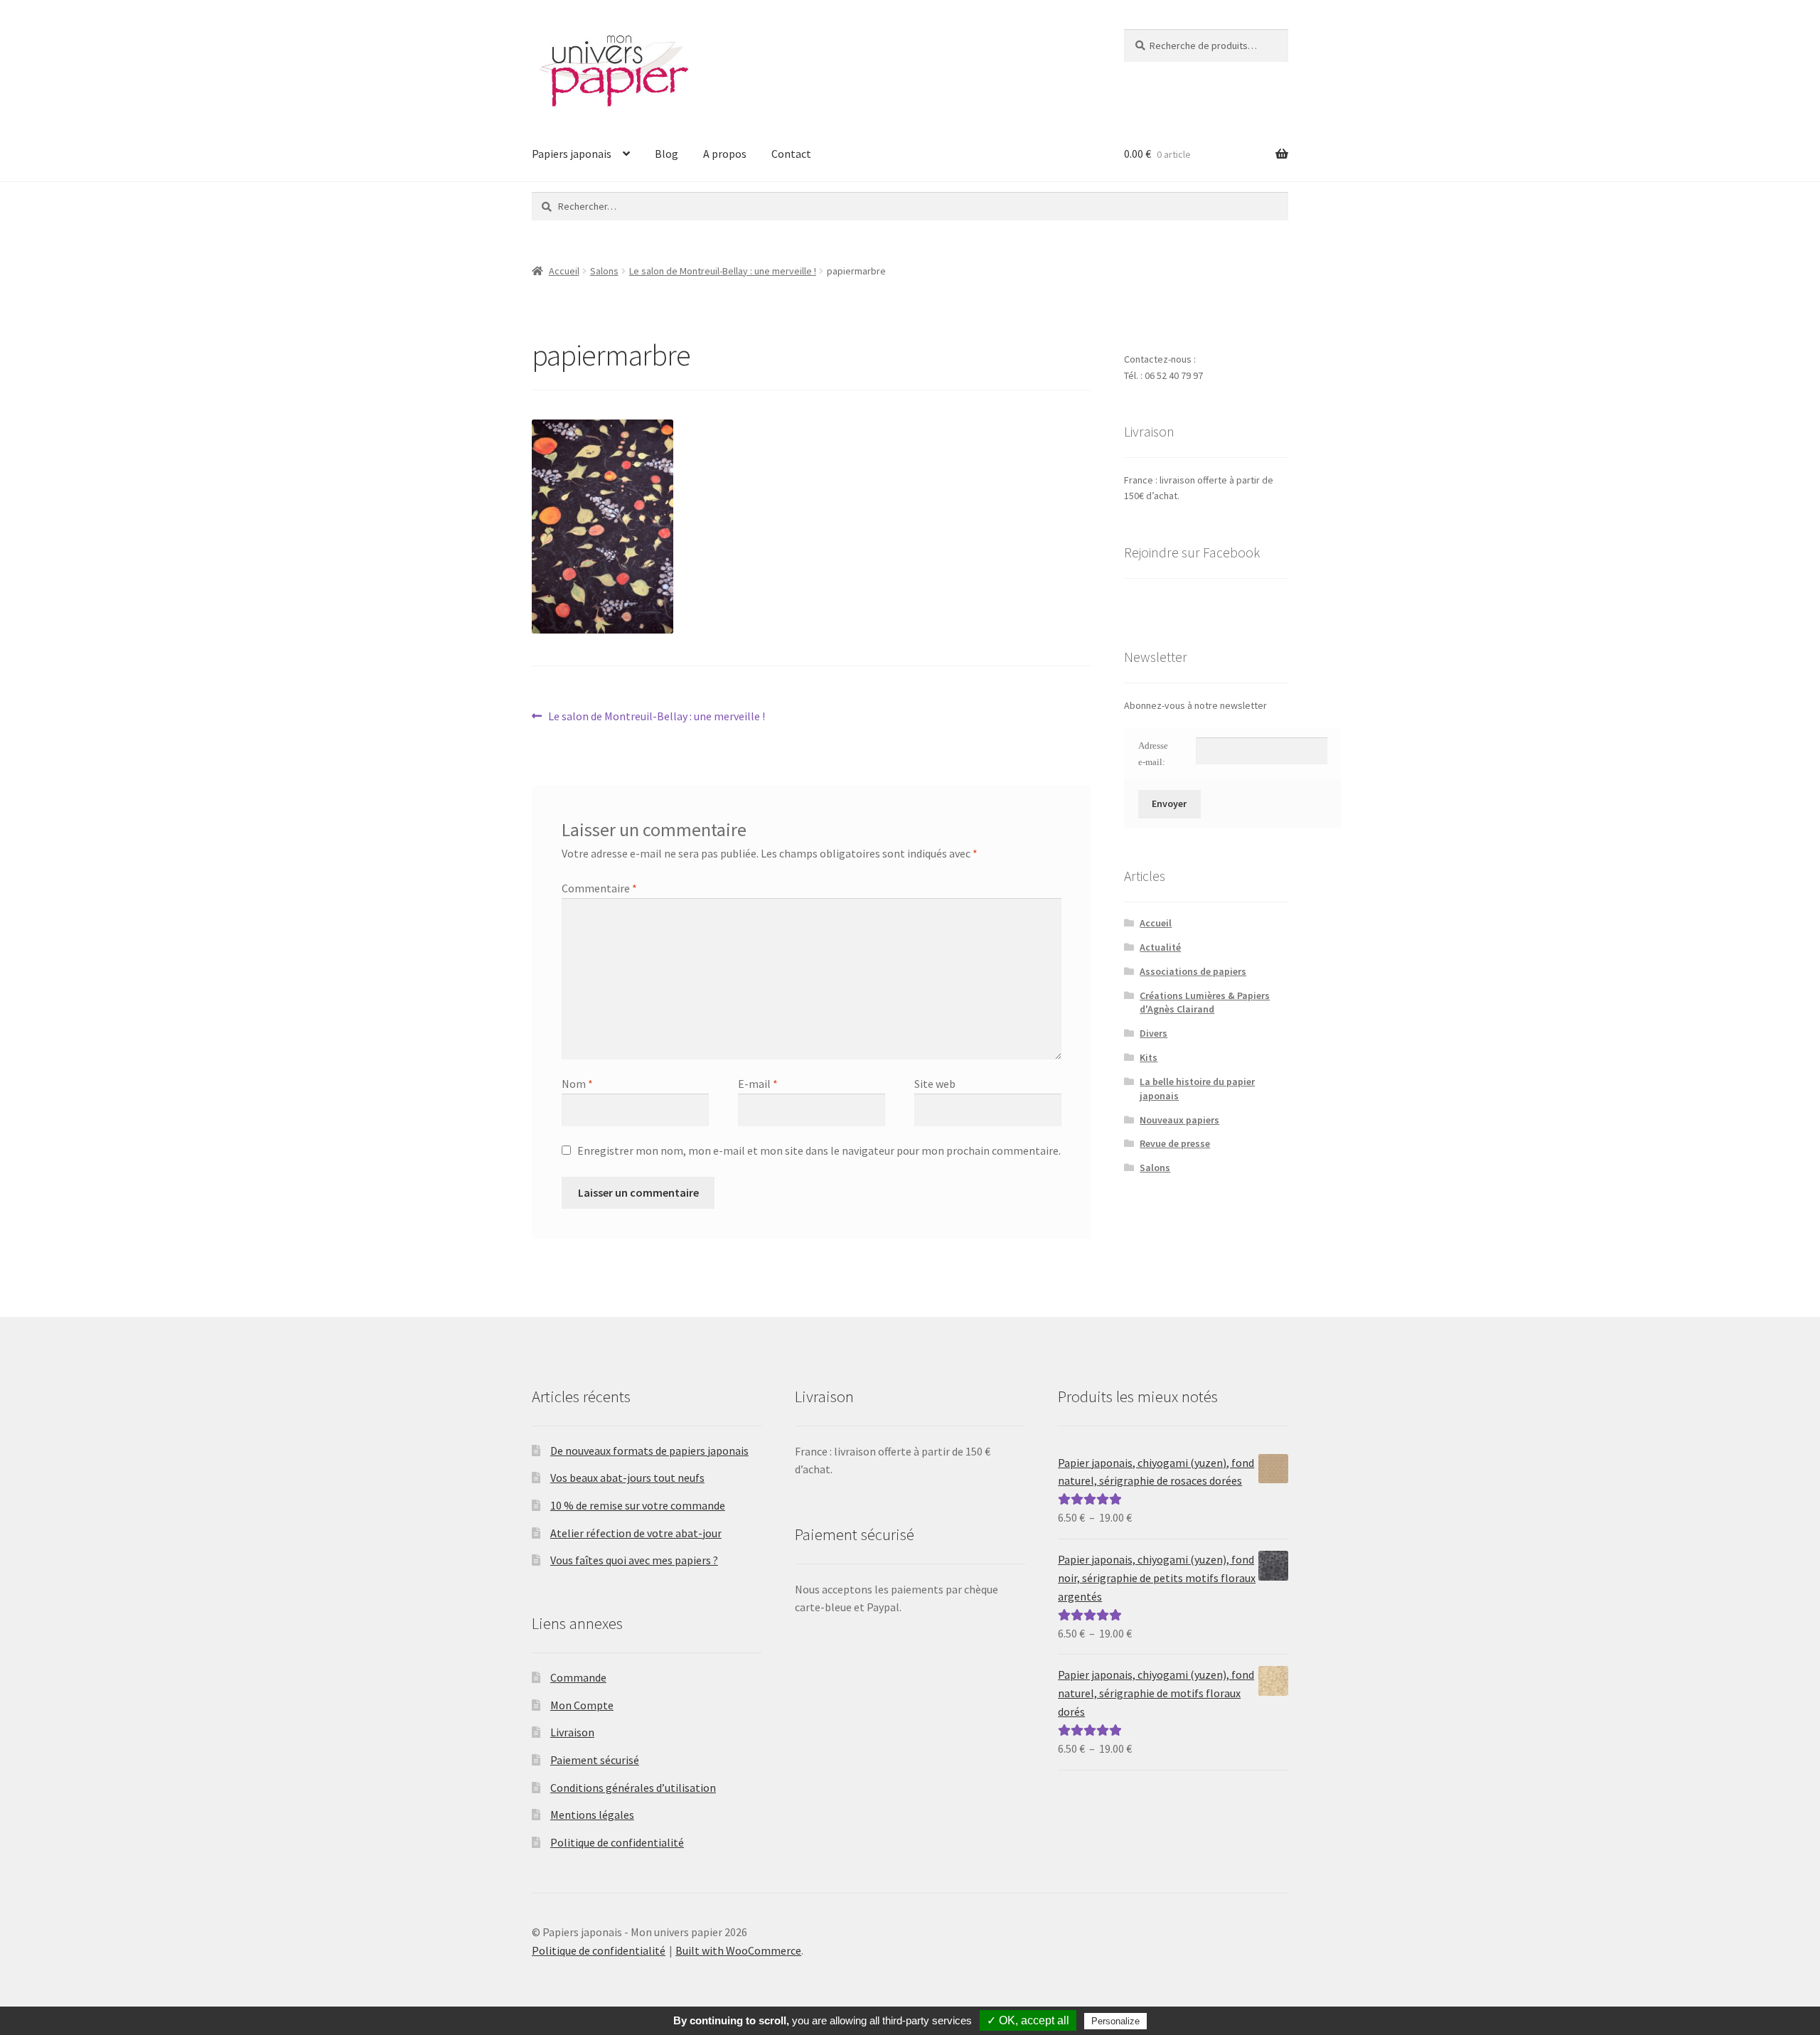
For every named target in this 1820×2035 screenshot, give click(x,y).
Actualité (1160, 947)
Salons (604, 271)
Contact (791, 154)
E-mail (758, 1084)
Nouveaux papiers (1179, 1120)
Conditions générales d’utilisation (633, 1788)
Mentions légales (592, 1815)
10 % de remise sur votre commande (638, 1505)
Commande (578, 1677)
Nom (577, 1084)
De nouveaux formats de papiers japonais (649, 1451)
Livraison (572, 1732)
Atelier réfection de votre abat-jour (636, 1533)
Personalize (1115, 2021)
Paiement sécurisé (595, 1760)
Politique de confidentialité (617, 1842)
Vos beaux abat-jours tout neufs (627, 1478)
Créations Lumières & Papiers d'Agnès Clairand (1205, 1003)
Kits (1149, 1057)
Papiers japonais (572, 154)
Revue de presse (1175, 1143)
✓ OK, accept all (1028, 2020)
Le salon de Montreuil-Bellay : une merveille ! (723, 271)
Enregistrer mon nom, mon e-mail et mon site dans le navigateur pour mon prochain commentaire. (819, 1150)
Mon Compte (582, 1705)
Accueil (564, 271)
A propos (725, 154)
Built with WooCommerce (738, 1950)
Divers (1153, 1033)
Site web (935, 1084)
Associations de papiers (1193, 971)
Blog (667, 154)
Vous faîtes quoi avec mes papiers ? (634, 1560)
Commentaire (599, 888)
